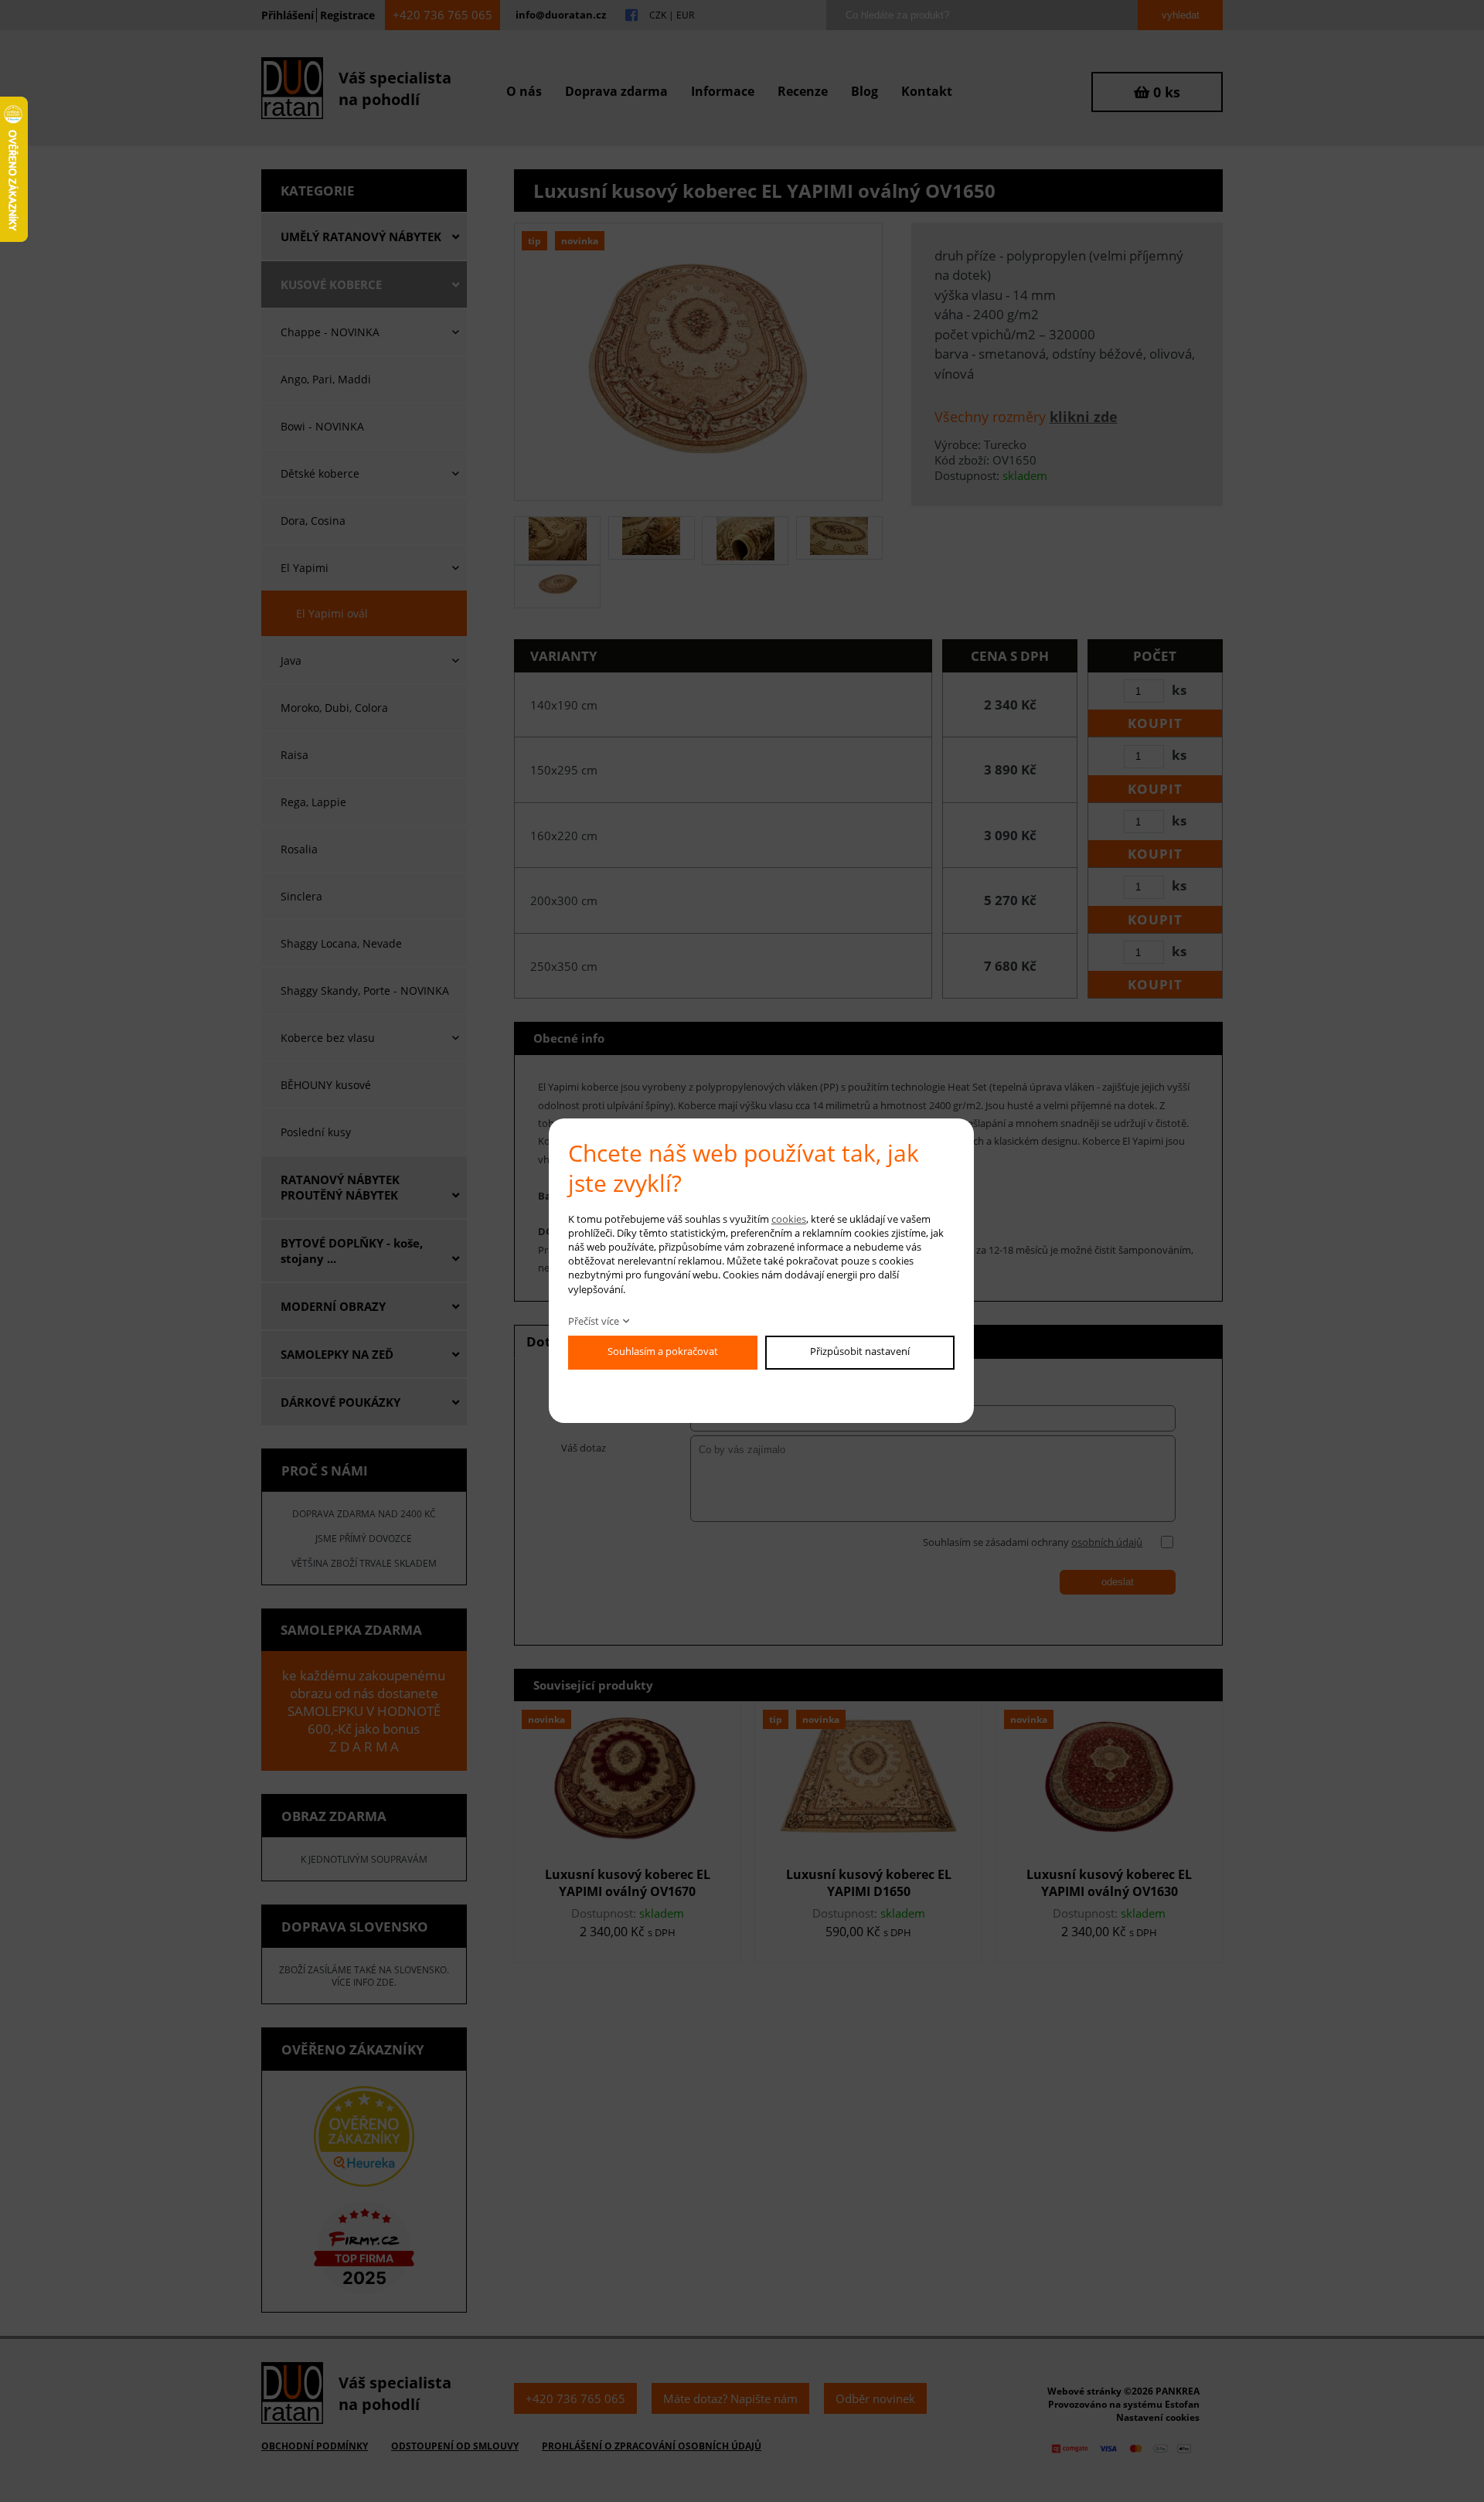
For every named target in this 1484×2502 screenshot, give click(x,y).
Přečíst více (594, 1321)
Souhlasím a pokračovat (663, 1351)
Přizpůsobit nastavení (860, 1351)
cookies (789, 1219)
